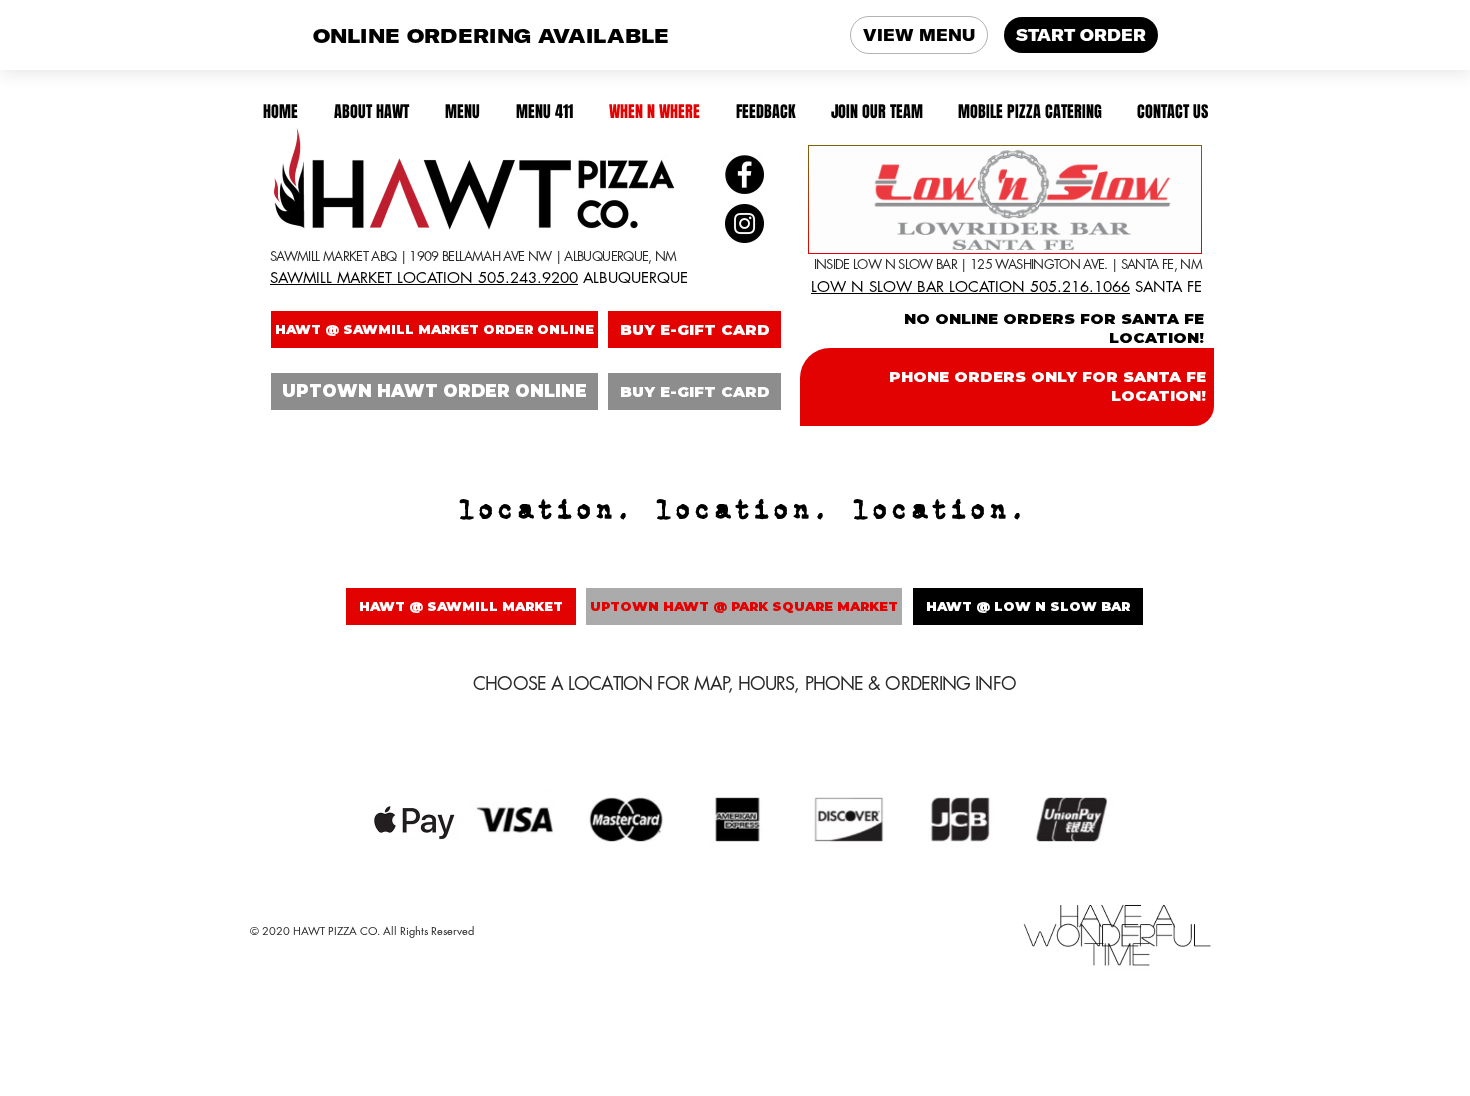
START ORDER (1081, 35)
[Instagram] (744, 223)
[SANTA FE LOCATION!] (1005, 199)
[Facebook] (744, 174)
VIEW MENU (919, 35)
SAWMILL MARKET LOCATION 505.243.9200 (424, 277)
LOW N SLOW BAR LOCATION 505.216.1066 (970, 286)
